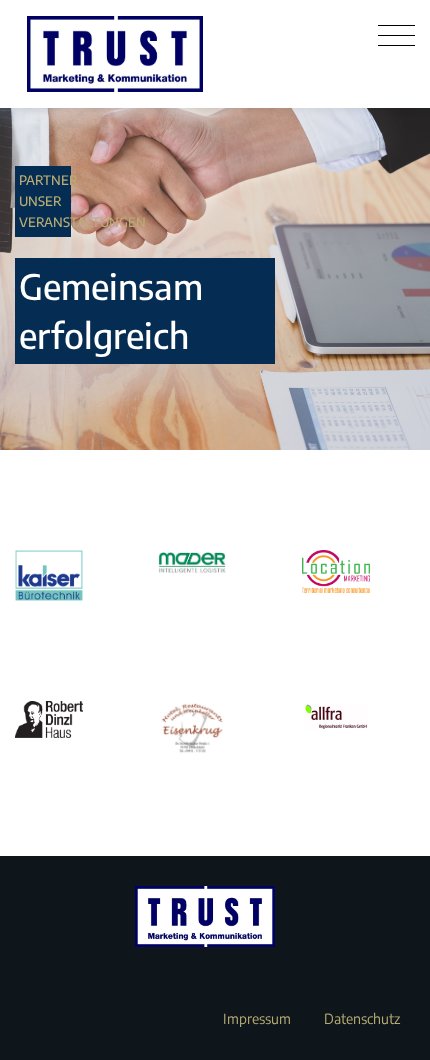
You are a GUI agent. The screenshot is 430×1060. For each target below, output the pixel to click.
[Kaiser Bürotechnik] (71, 575)
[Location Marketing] (358, 571)
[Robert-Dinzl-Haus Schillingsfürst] (71, 720)
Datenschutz (362, 1018)
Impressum (257, 1018)
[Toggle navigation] (396, 36)
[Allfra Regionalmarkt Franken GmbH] (358, 716)
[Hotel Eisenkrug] (214, 729)
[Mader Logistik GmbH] (214, 561)
